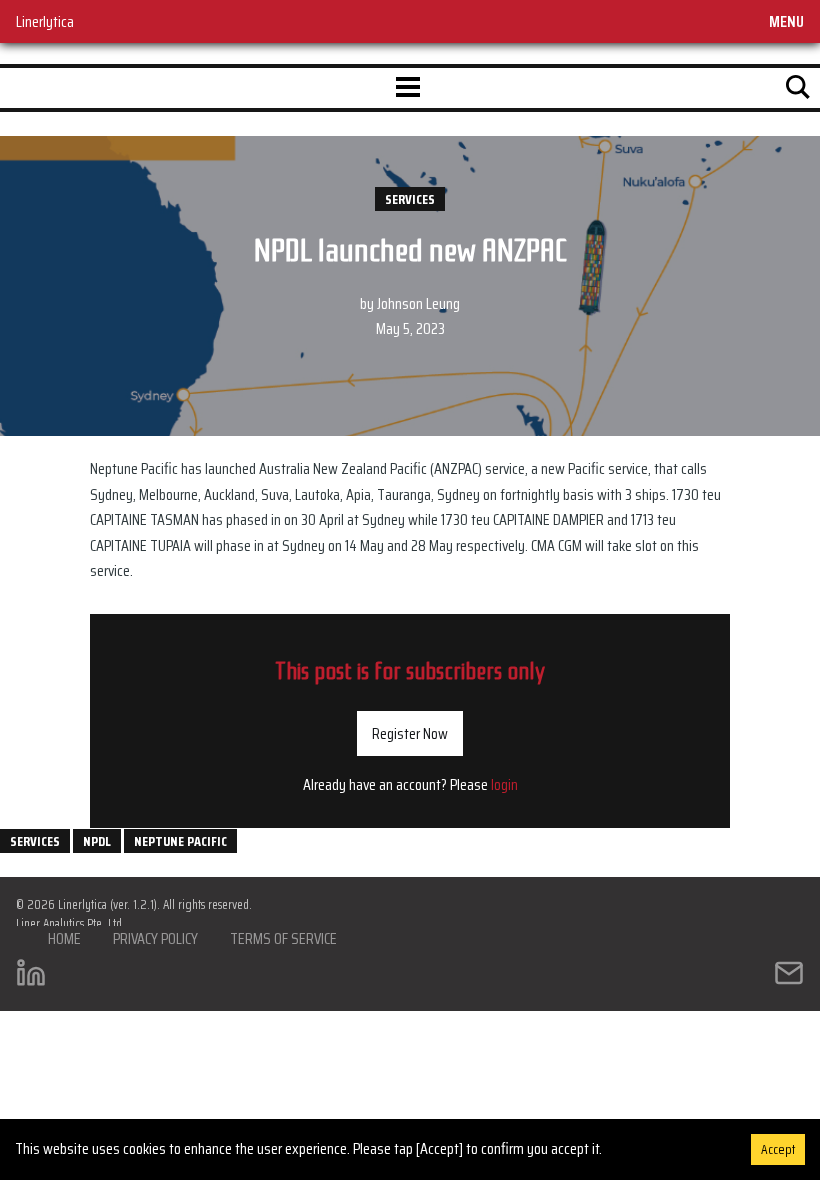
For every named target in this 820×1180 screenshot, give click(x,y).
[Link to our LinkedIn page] (31, 976)
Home (64, 938)
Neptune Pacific (180, 841)
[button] (408, 88)
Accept (778, 1149)
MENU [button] (786, 21)
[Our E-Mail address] (789, 976)
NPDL (97, 841)
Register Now (410, 733)
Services (410, 199)
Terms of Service (283, 938)
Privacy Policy (155, 938)
